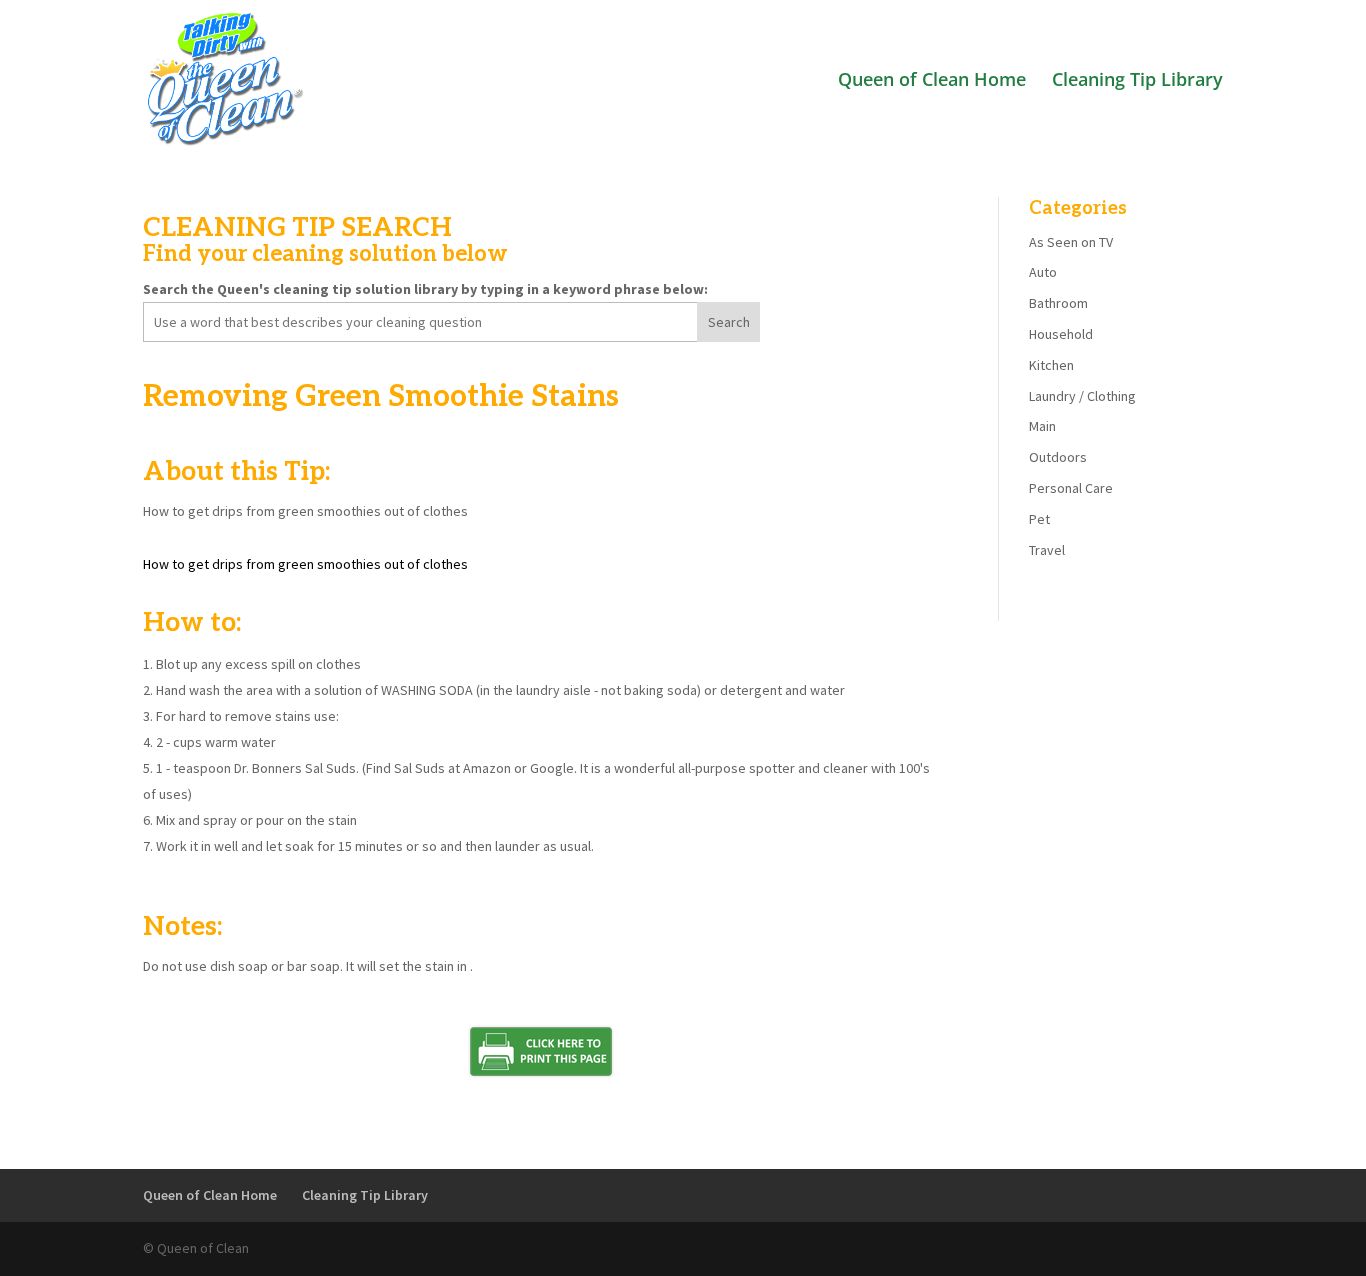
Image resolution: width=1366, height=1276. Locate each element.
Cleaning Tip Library (1137, 81)
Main (1042, 426)
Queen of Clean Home (932, 81)
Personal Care (1071, 488)
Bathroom (1058, 303)
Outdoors (1058, 457)
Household (1061, 334)
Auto (1043, 272)
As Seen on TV (1071, 242)
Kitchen (1051, 365)
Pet (1039, 519)
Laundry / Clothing (1082, 396)
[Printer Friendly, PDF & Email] (541, 1075)
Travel (1047, 550)
